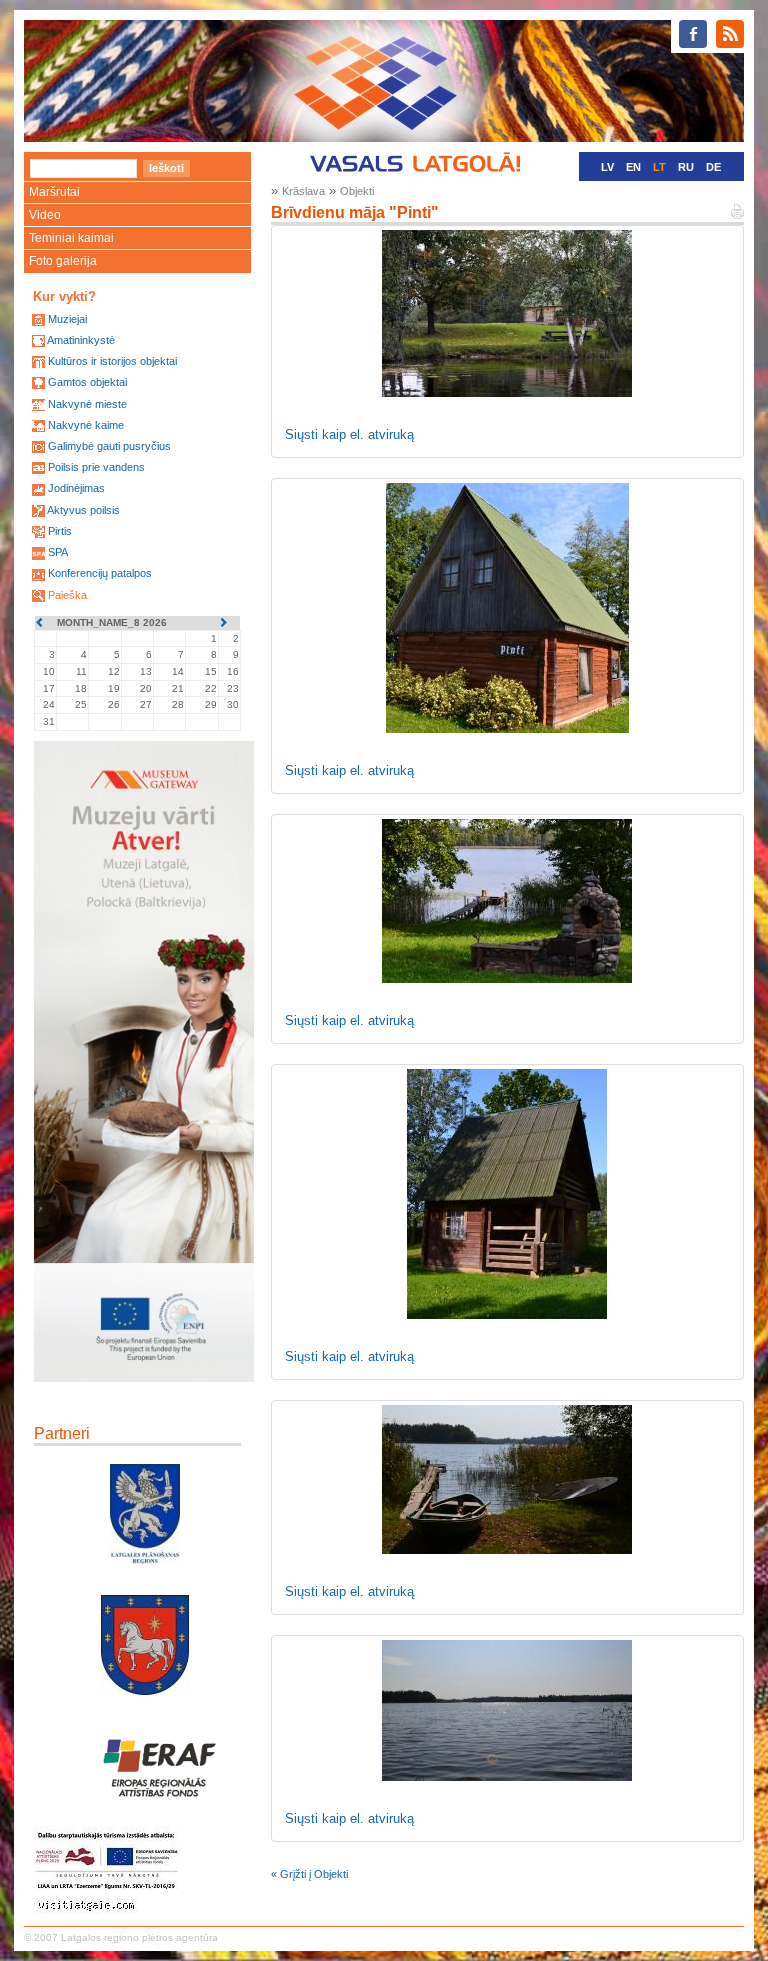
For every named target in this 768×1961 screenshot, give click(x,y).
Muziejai (67, 319)
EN (633, 167)
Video (45, 215)
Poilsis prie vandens (96, 467)
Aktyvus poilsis (83, 510)
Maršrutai (54, 192)
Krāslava (303, 191)
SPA (58, 552)
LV (607, 167)
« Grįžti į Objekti (309, 1874)
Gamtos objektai (87, 382)
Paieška (67, 595)
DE (713, 167)
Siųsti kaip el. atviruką (349, 434)
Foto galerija (63, 261)
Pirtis (60, 531)
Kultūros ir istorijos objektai (112, 361)
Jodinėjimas (76, 488)
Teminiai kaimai (71, 238)
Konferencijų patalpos (100, 573)
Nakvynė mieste (87, 404)
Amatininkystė (81, 340)
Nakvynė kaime (86, 425)
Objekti (357, 191)
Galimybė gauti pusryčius (109, 446)
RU (686, 167)
